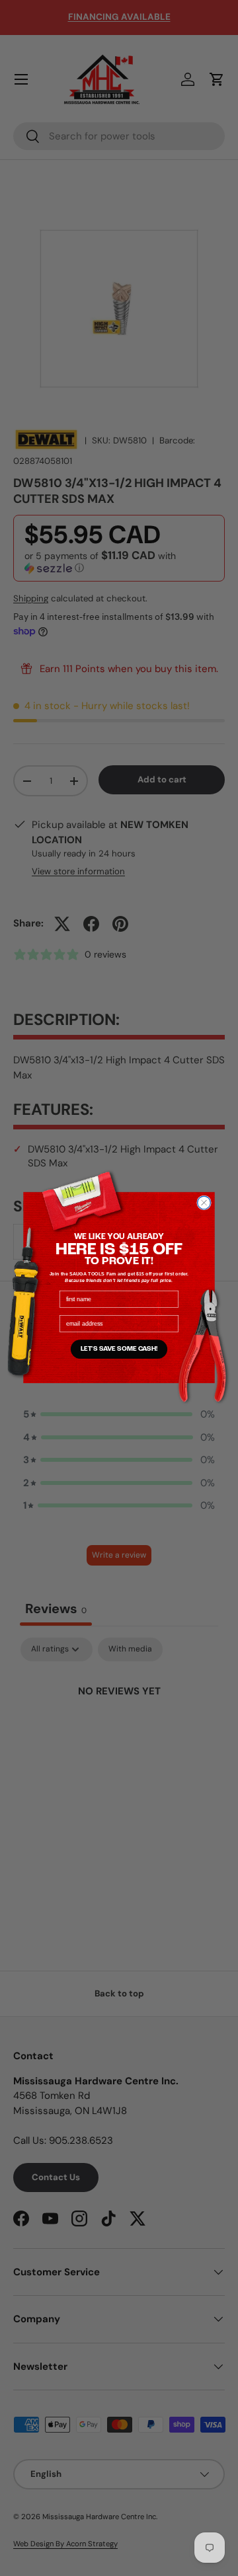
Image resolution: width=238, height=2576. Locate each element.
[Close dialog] (204, 1203)
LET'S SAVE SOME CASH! (119, 1349)
